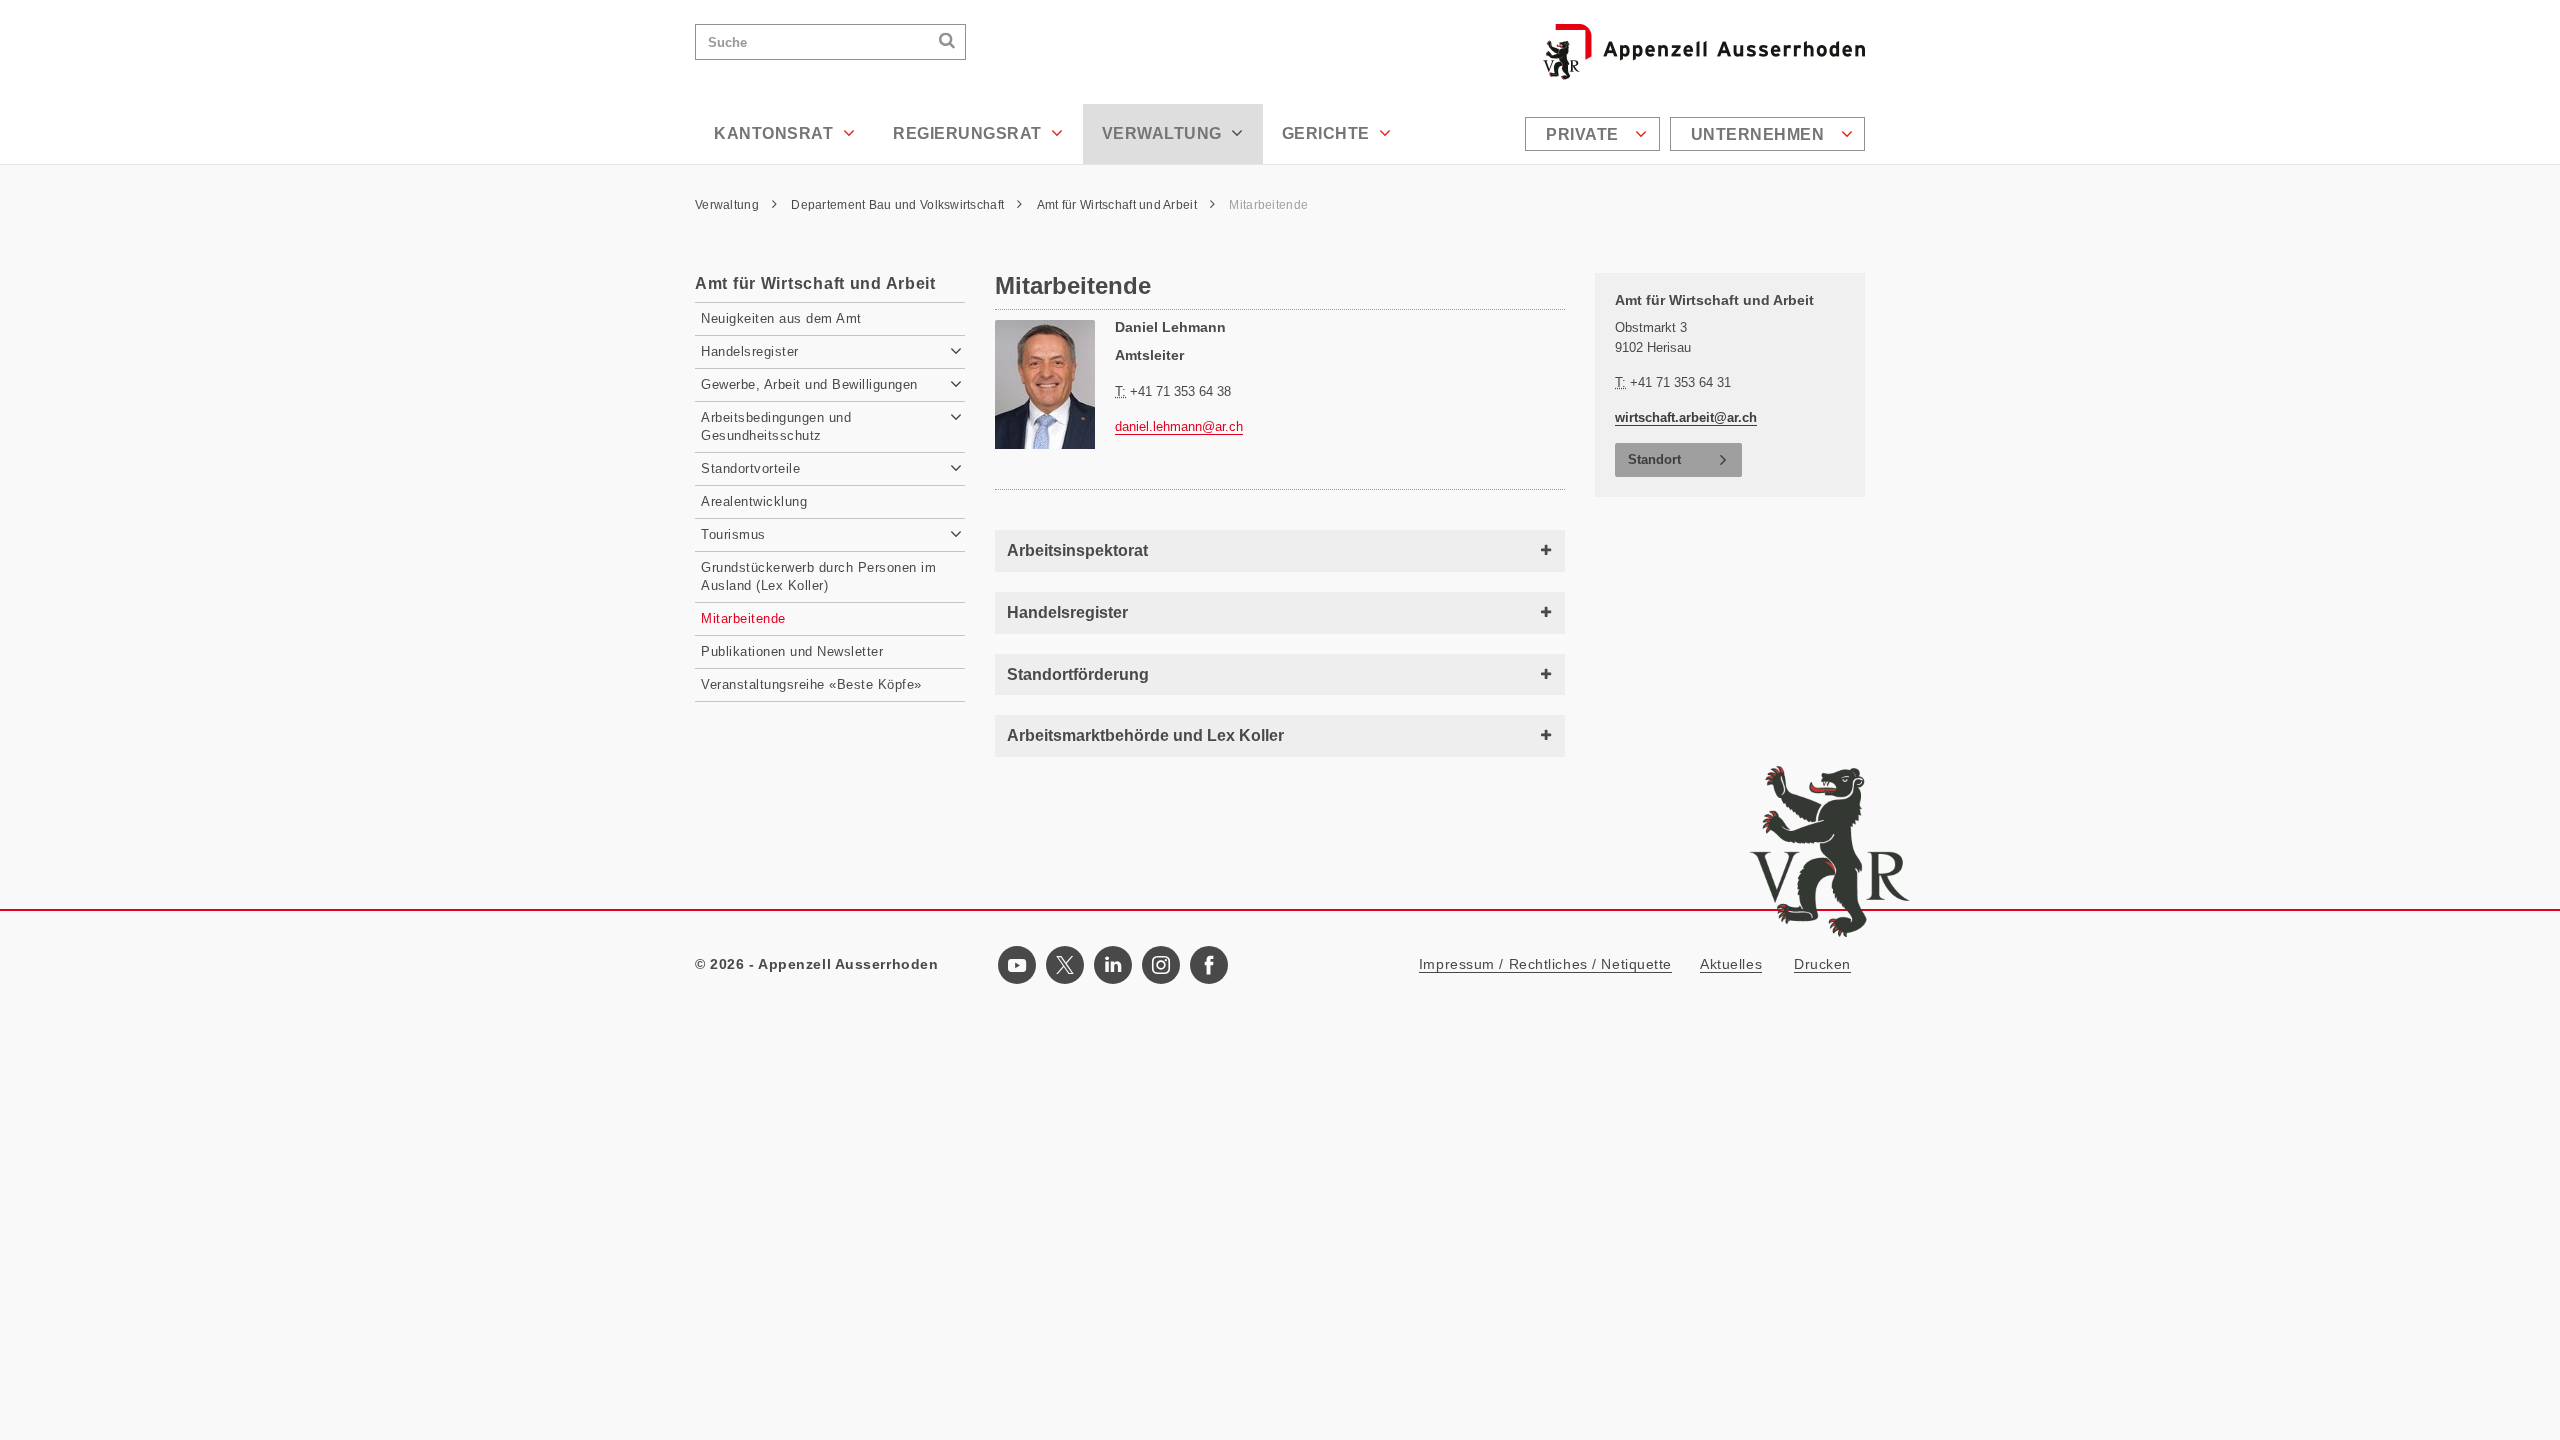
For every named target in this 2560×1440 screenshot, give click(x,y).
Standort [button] (1654, 459)
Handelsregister (1067, 612)
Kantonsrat (776, 133)
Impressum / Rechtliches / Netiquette (1545, 964)
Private (1584, 134)
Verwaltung (1164, 133)
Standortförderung (1078, 674)
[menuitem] (1595, 134)
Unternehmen (1760, 134)
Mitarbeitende (1268, 205)
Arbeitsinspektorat (1077, 550)
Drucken (1822, 964)
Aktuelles (1731, 964)
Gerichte (1328, 133)
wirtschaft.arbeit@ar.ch (1686, 417)
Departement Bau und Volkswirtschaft (899, 205)
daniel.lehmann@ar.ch (1179, 426)
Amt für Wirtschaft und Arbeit (1118, 205)
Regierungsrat (969, 133)
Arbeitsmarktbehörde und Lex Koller (1145, 735)
